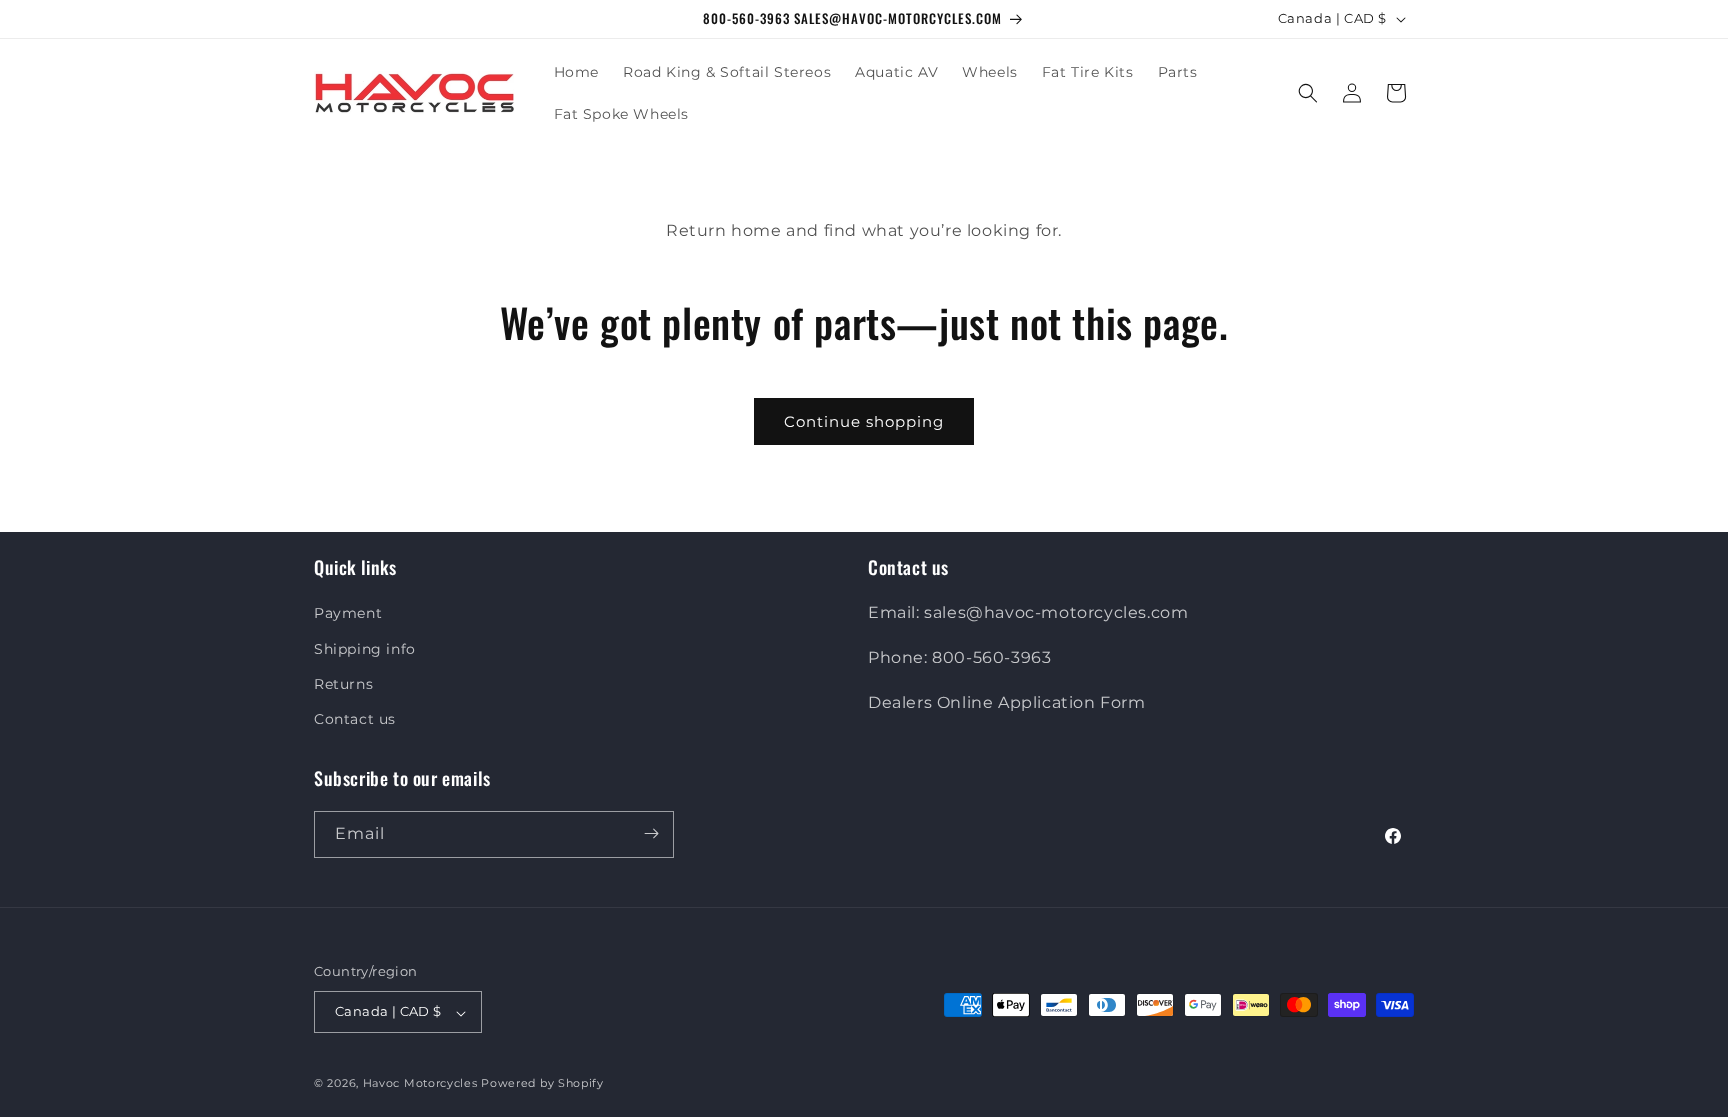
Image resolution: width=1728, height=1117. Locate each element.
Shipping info (365, 648)
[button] (1308, 93)
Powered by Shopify (542, 1083)
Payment (348, 613)
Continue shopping (864, 421)
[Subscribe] (651, 833)
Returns (343, 683)
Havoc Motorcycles (420, 1083)
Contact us (355, 719)
